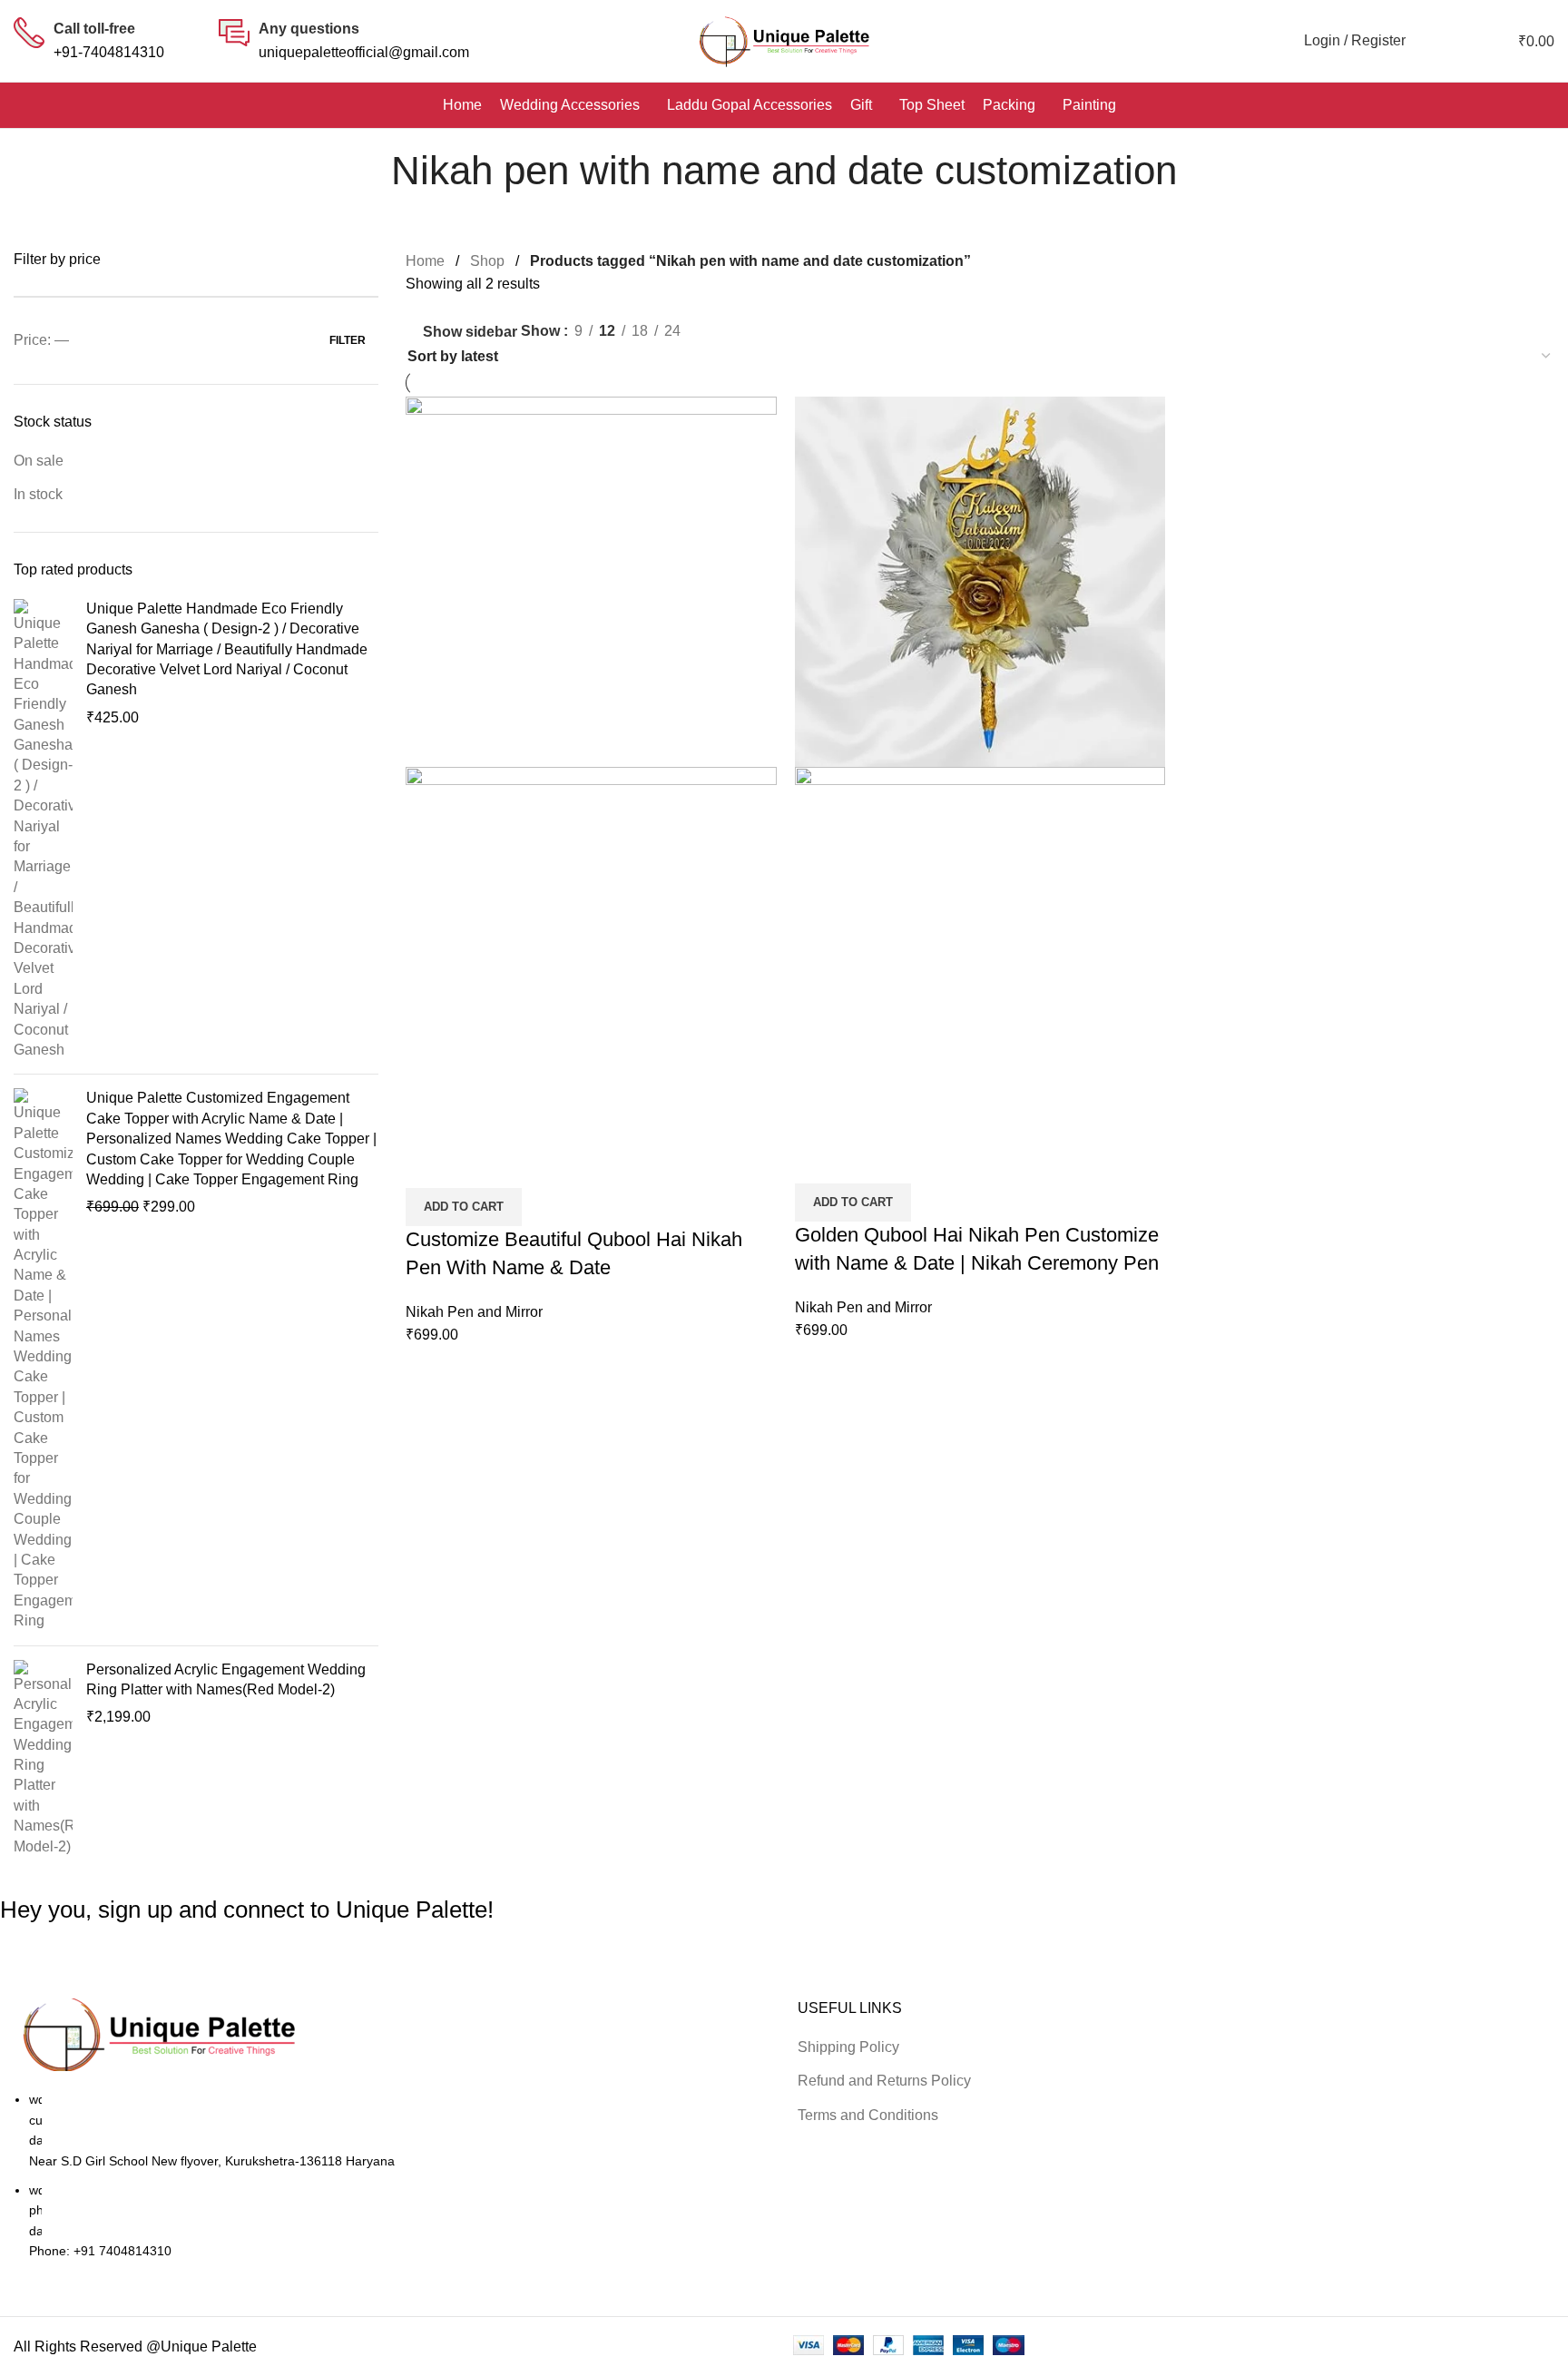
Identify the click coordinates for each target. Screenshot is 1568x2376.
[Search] (1429, 41)
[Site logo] (784, 41)
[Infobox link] (89, 40)
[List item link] (784, 1188)
